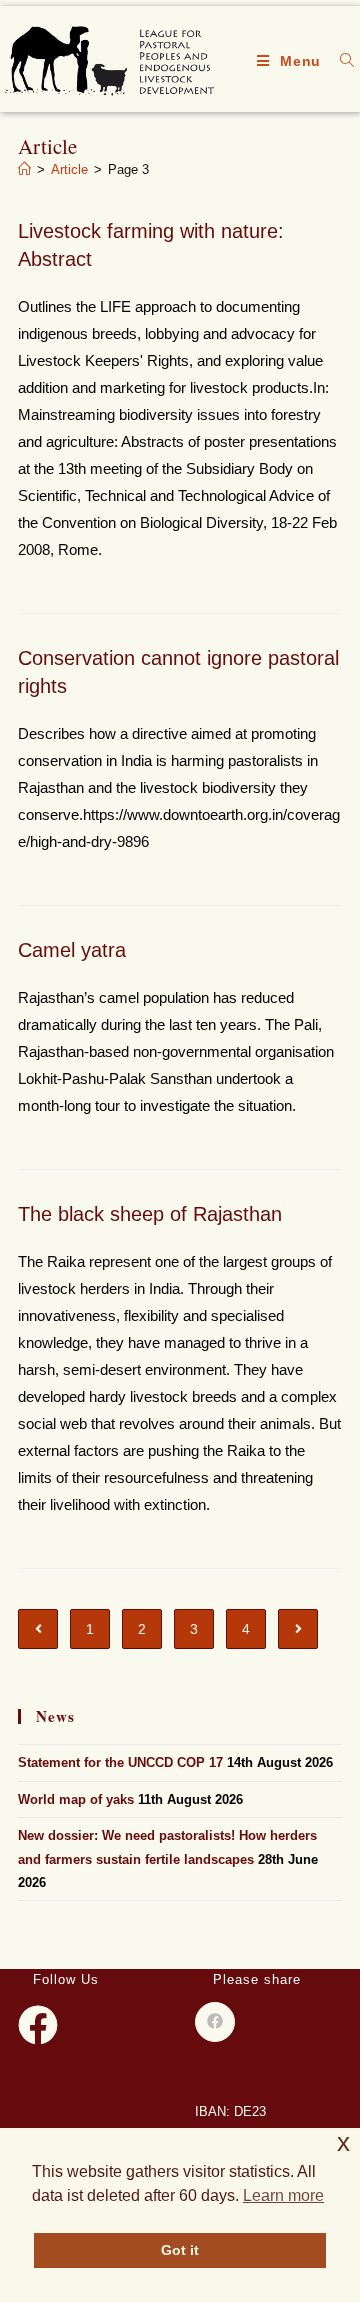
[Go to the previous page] (38, 1629)
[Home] (24, 169)
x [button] (343, 2142)
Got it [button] (180, 2250)
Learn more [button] (283, 2195)
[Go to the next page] (298, 1629)
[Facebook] (38, 2025)
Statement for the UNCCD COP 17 (120, 1762)
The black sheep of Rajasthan (150, 1214)
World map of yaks (76, 1799)
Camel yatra (72, 950)
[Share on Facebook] (215, 2022)
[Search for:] (340, 61)
